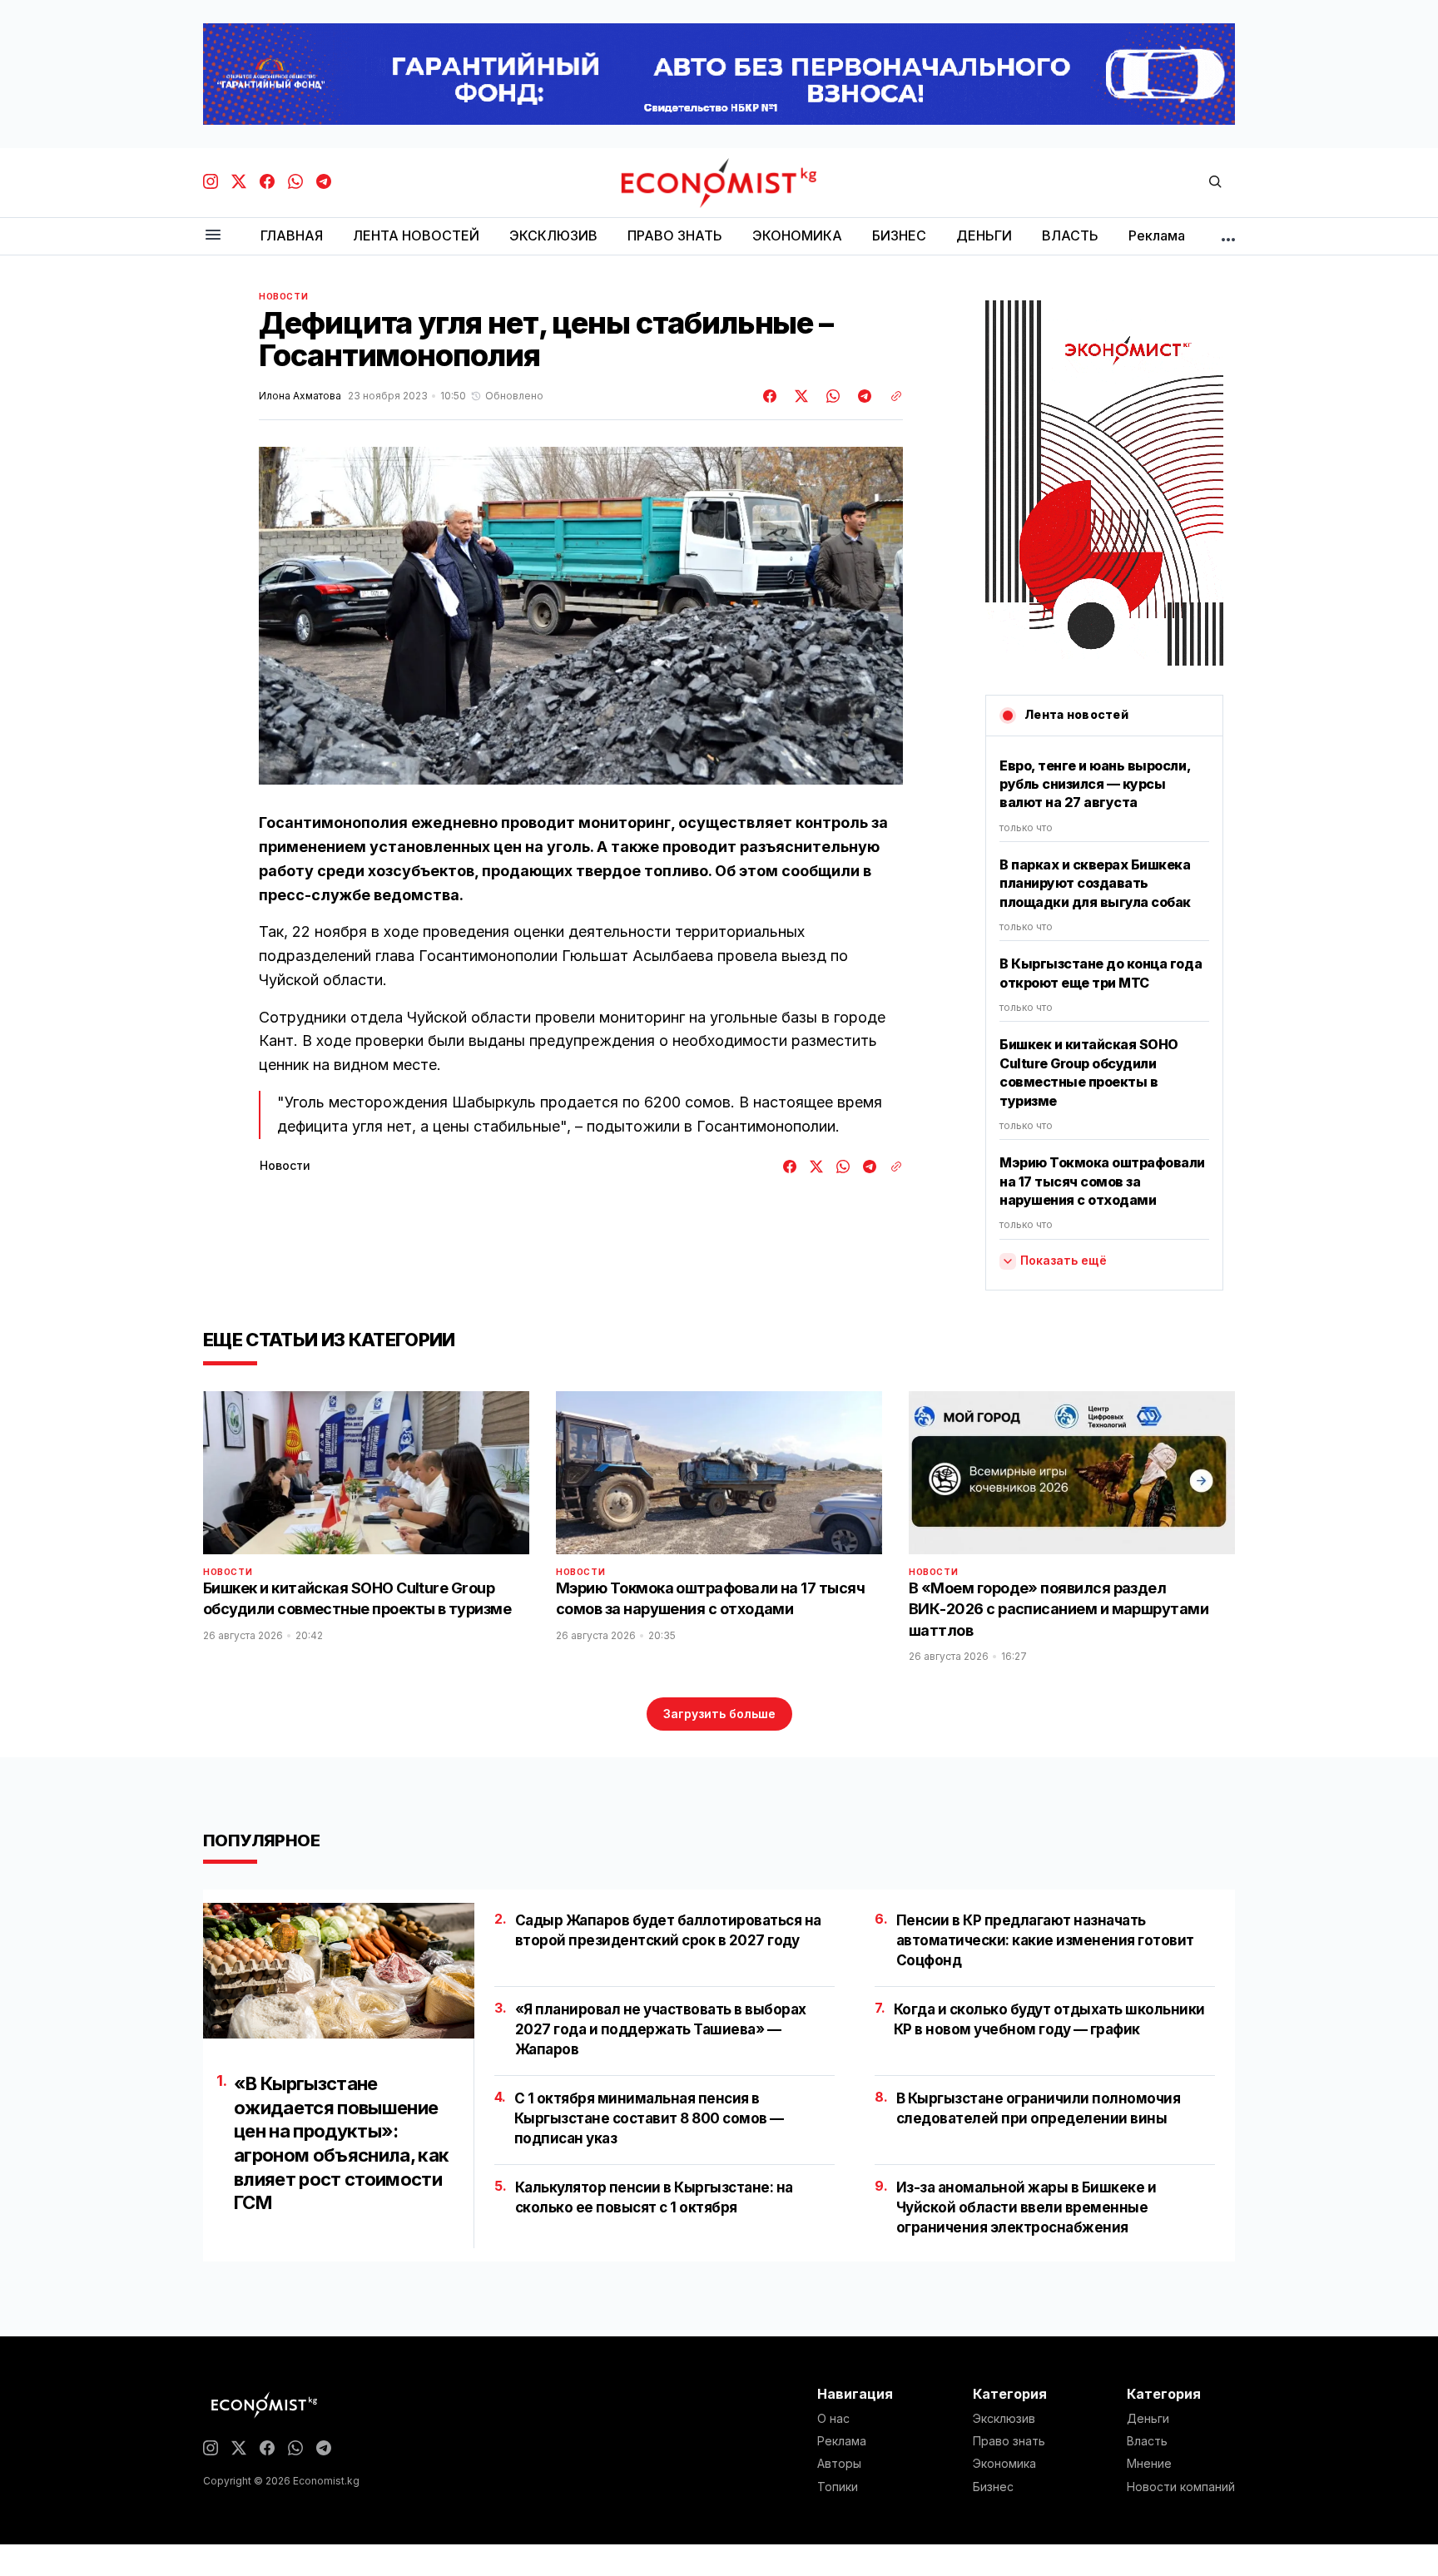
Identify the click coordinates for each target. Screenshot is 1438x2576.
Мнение (1149, 2464)
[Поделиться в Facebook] (771, 396)
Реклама (842, 2441)
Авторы (839, 2464)
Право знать (1009, 2441)
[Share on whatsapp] (831, 396)
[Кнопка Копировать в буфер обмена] (890, 396)
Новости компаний (1181, 2487)
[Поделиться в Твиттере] (799, 396)
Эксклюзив (1004, 2419)
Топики (838, 2487)
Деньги (1148, 2419)
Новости (283, 296)
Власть (1147, 2441)
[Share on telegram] (862, 396)
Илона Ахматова (300, 396)
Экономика (1004, 2464)
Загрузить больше (719, 1714)
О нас (833, 2419)
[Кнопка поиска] (1215, 183)
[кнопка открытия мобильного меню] (213, 236)
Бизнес (993, 2487)
